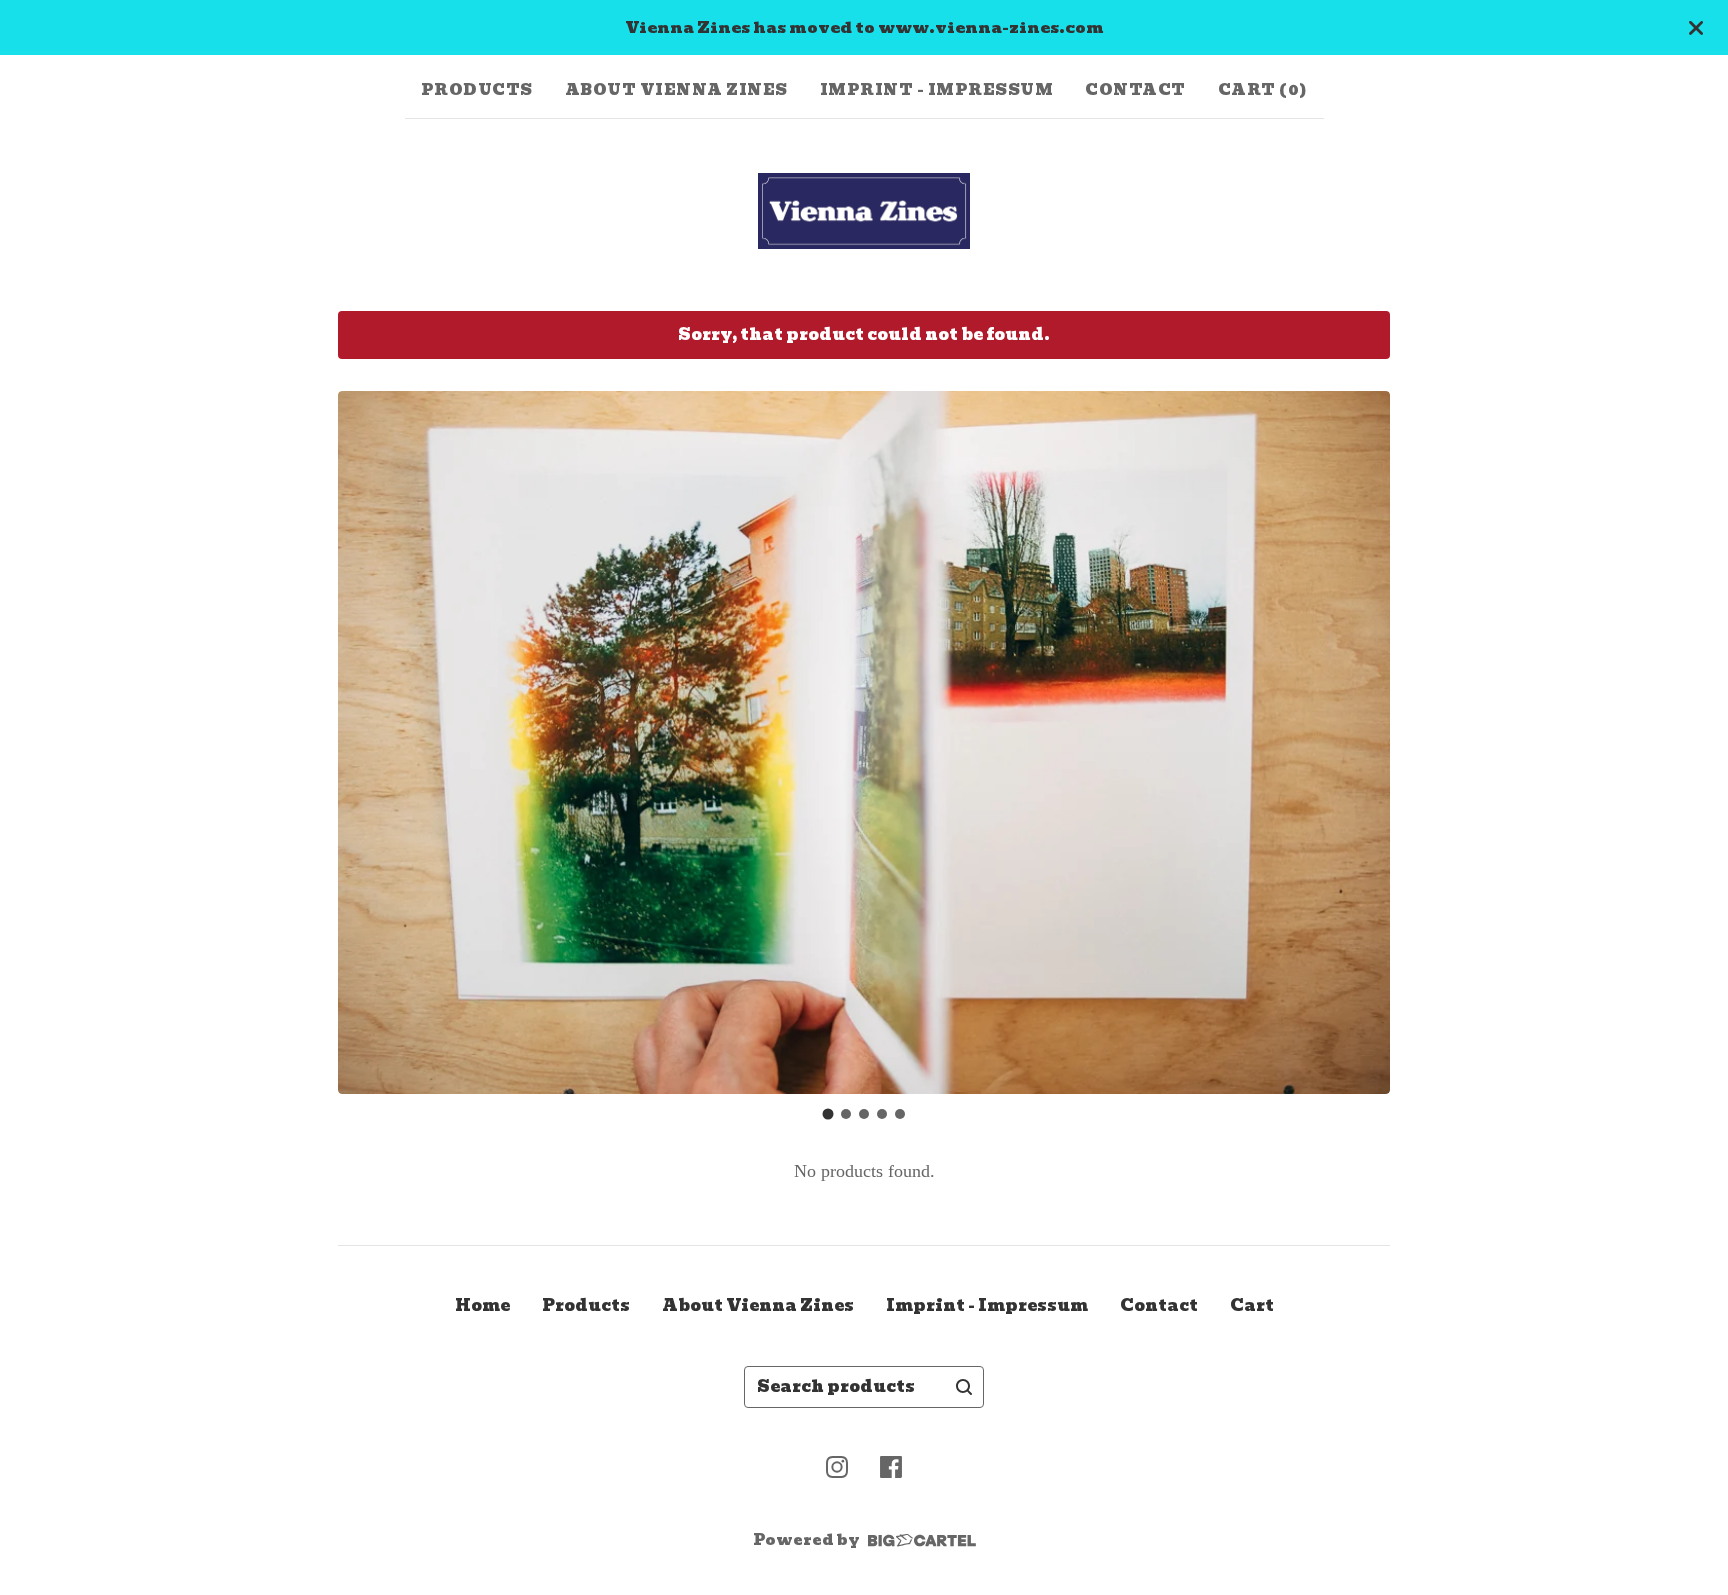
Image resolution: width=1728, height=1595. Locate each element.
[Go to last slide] (366, 743)
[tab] (828, 1114)
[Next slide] (1362, 743)
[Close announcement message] (1696, 28)
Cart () (1263, 90)
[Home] (864, 211)
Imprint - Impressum (937, 90)
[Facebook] (891, 1467)
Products (477, 90)
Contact (1135, 90)
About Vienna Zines (676, 90)
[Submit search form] (964, 1387)
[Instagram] (837, 1467)
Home (482, 1305)
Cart (1252, 1305)
